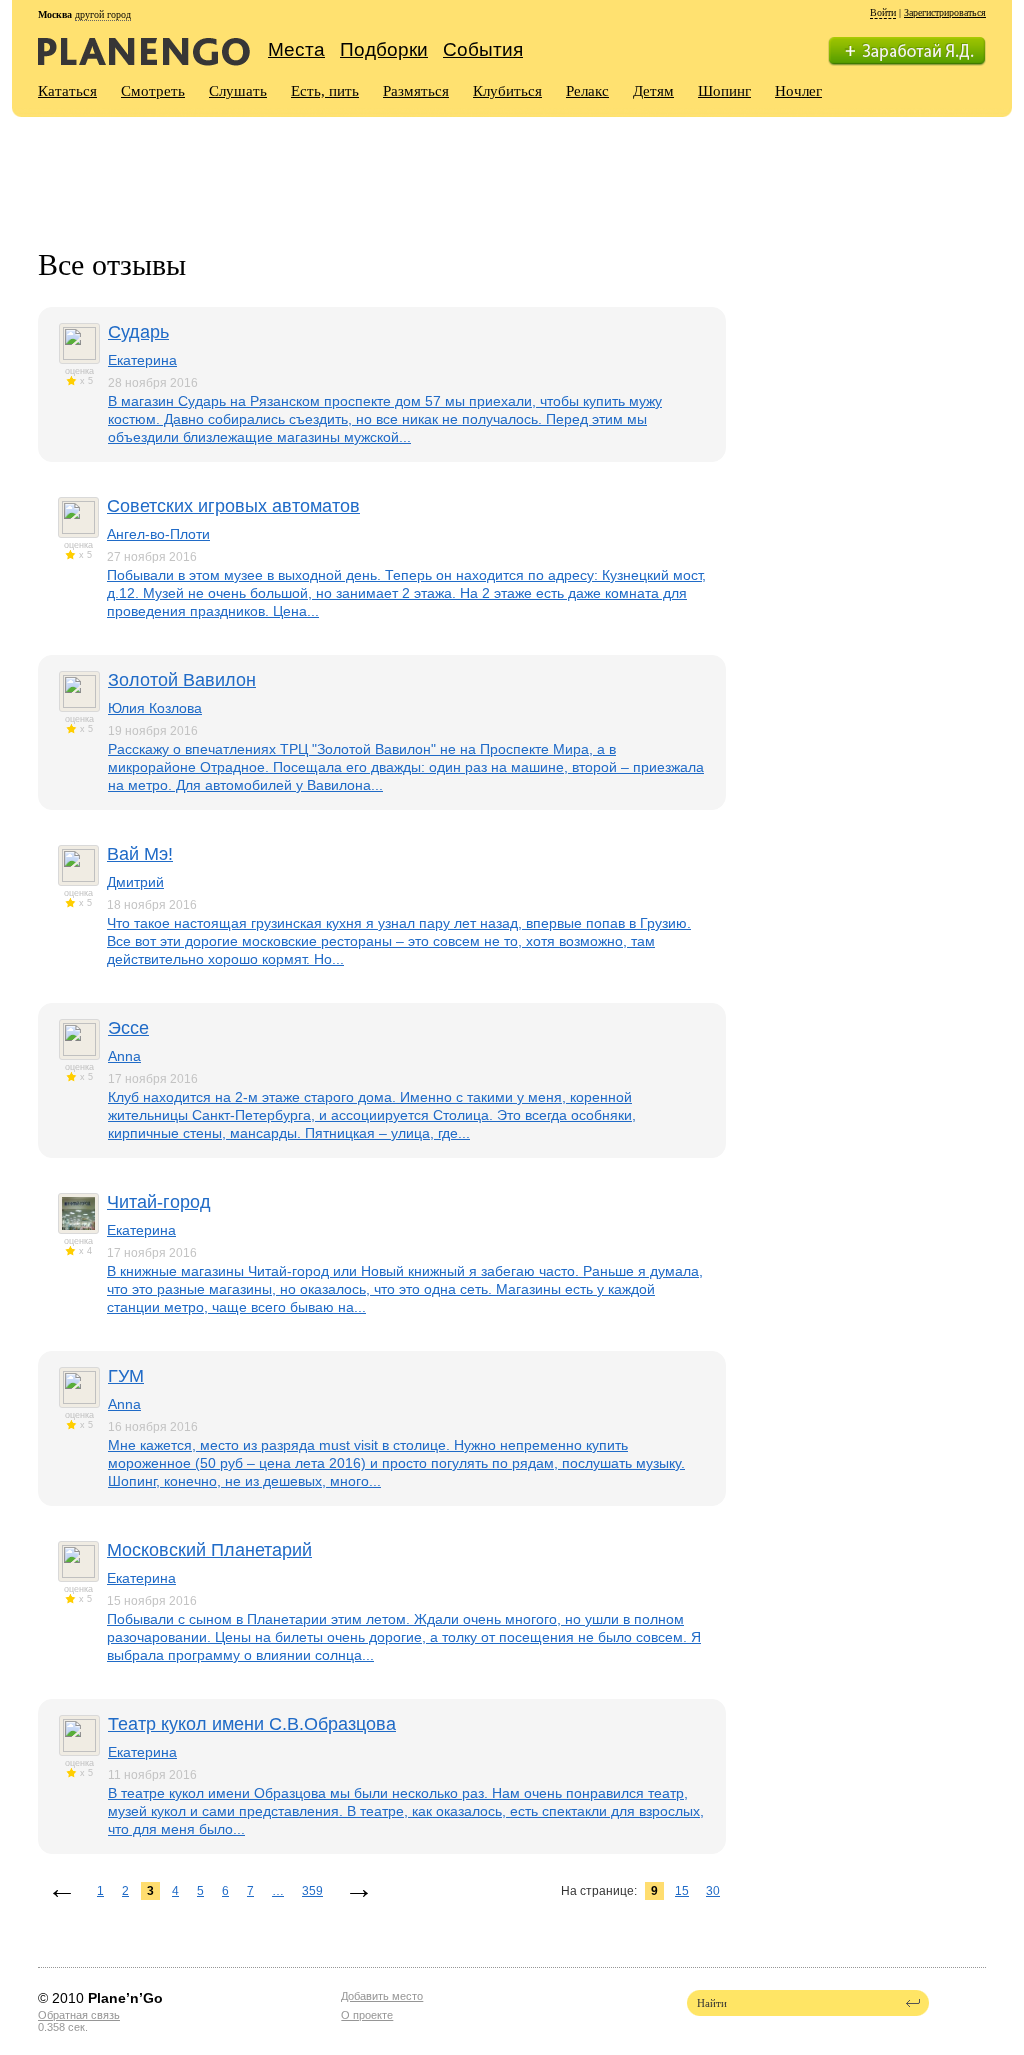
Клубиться (507, 91)
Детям (653, 91)
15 (682, 1891)
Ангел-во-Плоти (158, 534)
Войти (883, 12)
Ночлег (798, 91)
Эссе (128, 1028)
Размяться (416, 91)
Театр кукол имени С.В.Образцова (252, 1724)
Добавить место (382, 1996)
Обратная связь (79, 2015)
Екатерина (142, 360)
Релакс (587, 91)
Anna (124, 1056)
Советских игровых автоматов (233, 506)
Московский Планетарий (209, 1550)
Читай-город (159, 1202)
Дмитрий (135, 882)
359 (312, 1891)
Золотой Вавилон (182, 680)
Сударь (138, 332)
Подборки (384, 49)
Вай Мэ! (140, 854)
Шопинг (724, 91)
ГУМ (126, 1376)
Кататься (67, 91)
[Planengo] (144, 50)
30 (713, 1891)
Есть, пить (325, 91)
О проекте (367, 2015)
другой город (103, 14)
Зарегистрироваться (945, 12)
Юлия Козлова (155, 708)
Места (296, 49)
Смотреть (153, 91)
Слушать (238, 91)
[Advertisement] (402, 171)
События (483, 49)
